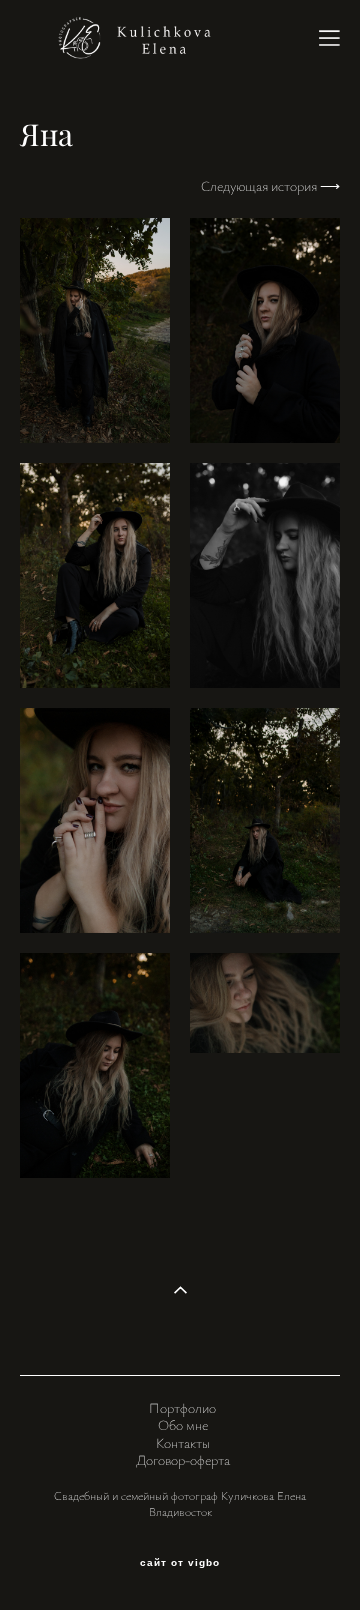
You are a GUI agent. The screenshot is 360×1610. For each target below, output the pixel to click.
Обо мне (183, 1424)
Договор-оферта (183, 1459)
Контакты (183, 1442)
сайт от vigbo (180, 1563)
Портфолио (182, 1407)
